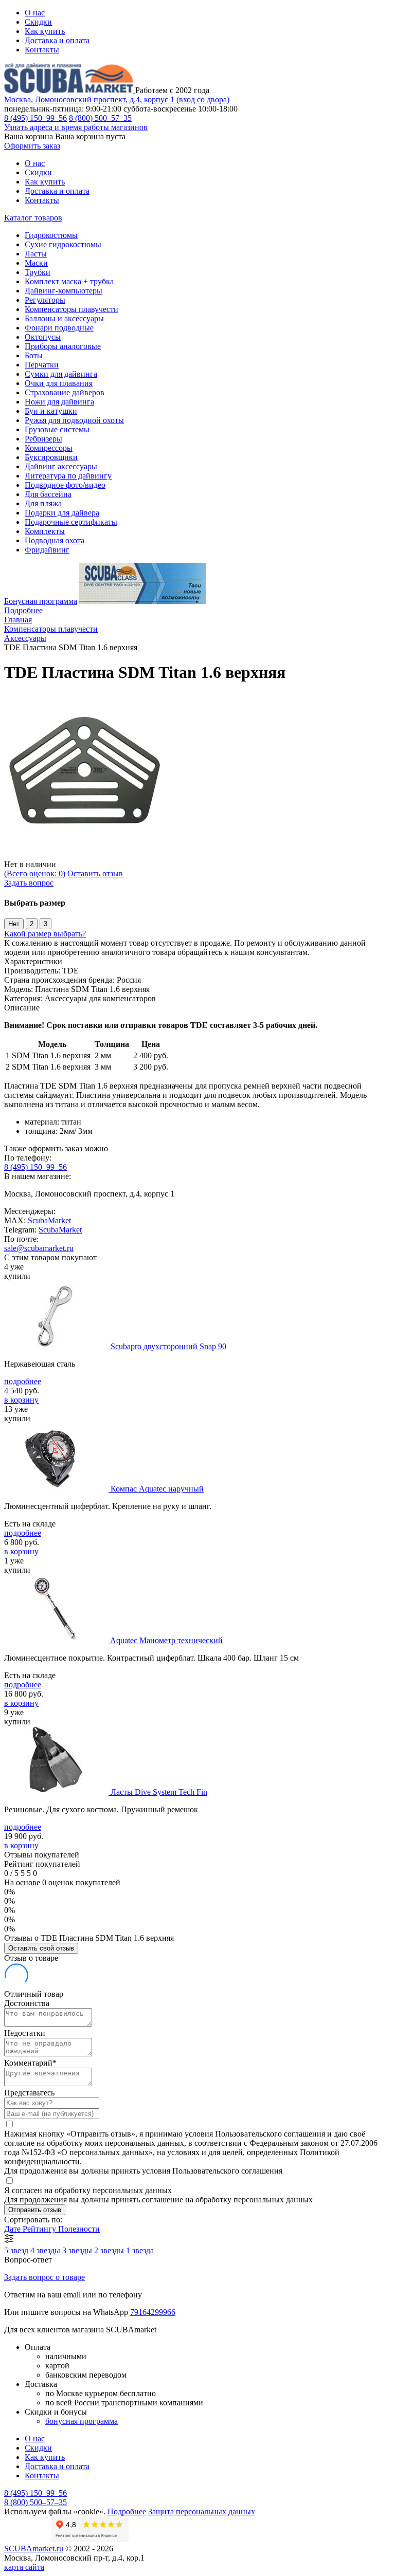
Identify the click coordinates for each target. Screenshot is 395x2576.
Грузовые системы (57, 429)
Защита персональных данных (202, 2511)
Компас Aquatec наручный (157, 1489)
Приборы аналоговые (63, 346)
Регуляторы (45, 300)
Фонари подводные (59, 328)
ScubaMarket (49, 1220)
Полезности (79, 2229)
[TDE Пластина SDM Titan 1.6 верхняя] (86, 855)
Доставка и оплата (57, 40)
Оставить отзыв (95, 873)
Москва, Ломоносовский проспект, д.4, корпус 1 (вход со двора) (117, 99)
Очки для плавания (59, 383)
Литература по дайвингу (68, 476)
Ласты (36, 254)
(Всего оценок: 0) (35, 873)
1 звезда (140, 2250)
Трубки (38, 272)
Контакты (42, 50)
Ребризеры (43, 439)
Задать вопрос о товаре (44, 2277)
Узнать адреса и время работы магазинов (76, 127)
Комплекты (45, 531)
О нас (35, 13)
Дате (13, 2229)
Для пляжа (43, 503)
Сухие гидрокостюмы (63, 244)
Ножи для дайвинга (59, 402)
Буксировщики (51, 457)
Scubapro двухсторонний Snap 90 (168, 1346)
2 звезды (110, 2250)
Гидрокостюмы (51, 235)
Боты (34, 355)
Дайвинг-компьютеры (64, 291)
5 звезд (17, 2250)
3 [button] (46, 924)
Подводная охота (55, 540)
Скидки (38, 22)
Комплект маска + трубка (69, 281)
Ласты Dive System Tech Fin (159, 1792)
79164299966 (153, 2312)
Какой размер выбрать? (45, 934)
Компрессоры (49, 448)
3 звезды (78, 2250)
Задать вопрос (29, 883)
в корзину (21, 1400)
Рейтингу (40, 2229)
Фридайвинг (47, 550)
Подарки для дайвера (62, 513)
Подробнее (23, 610)
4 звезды (46, 2250)
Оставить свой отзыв (41, 1948)
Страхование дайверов (65, 392)
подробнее (23, 1381)
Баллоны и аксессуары (64, 318)
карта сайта (24, 2567)
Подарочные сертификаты (71, 522)
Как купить (45, 31)
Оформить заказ (32, 146)
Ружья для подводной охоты (74, 420)
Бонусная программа (41, 601)
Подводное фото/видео (65, 485)
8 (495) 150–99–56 (35, 118)
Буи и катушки (51, 411)
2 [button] (32, 924)
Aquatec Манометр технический (166, 1640)
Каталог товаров (33, 218)
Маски (36, 263)
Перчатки (42, 365)
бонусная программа (82, 2421)
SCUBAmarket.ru (34, 2549)
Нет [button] (14, 924)
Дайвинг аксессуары (61, 466)
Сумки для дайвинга (61, 374)
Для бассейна (48, 494)
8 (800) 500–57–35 (100, 118)
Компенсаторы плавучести (71, 309)
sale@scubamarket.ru (39, 1248)
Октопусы (43, 337)
